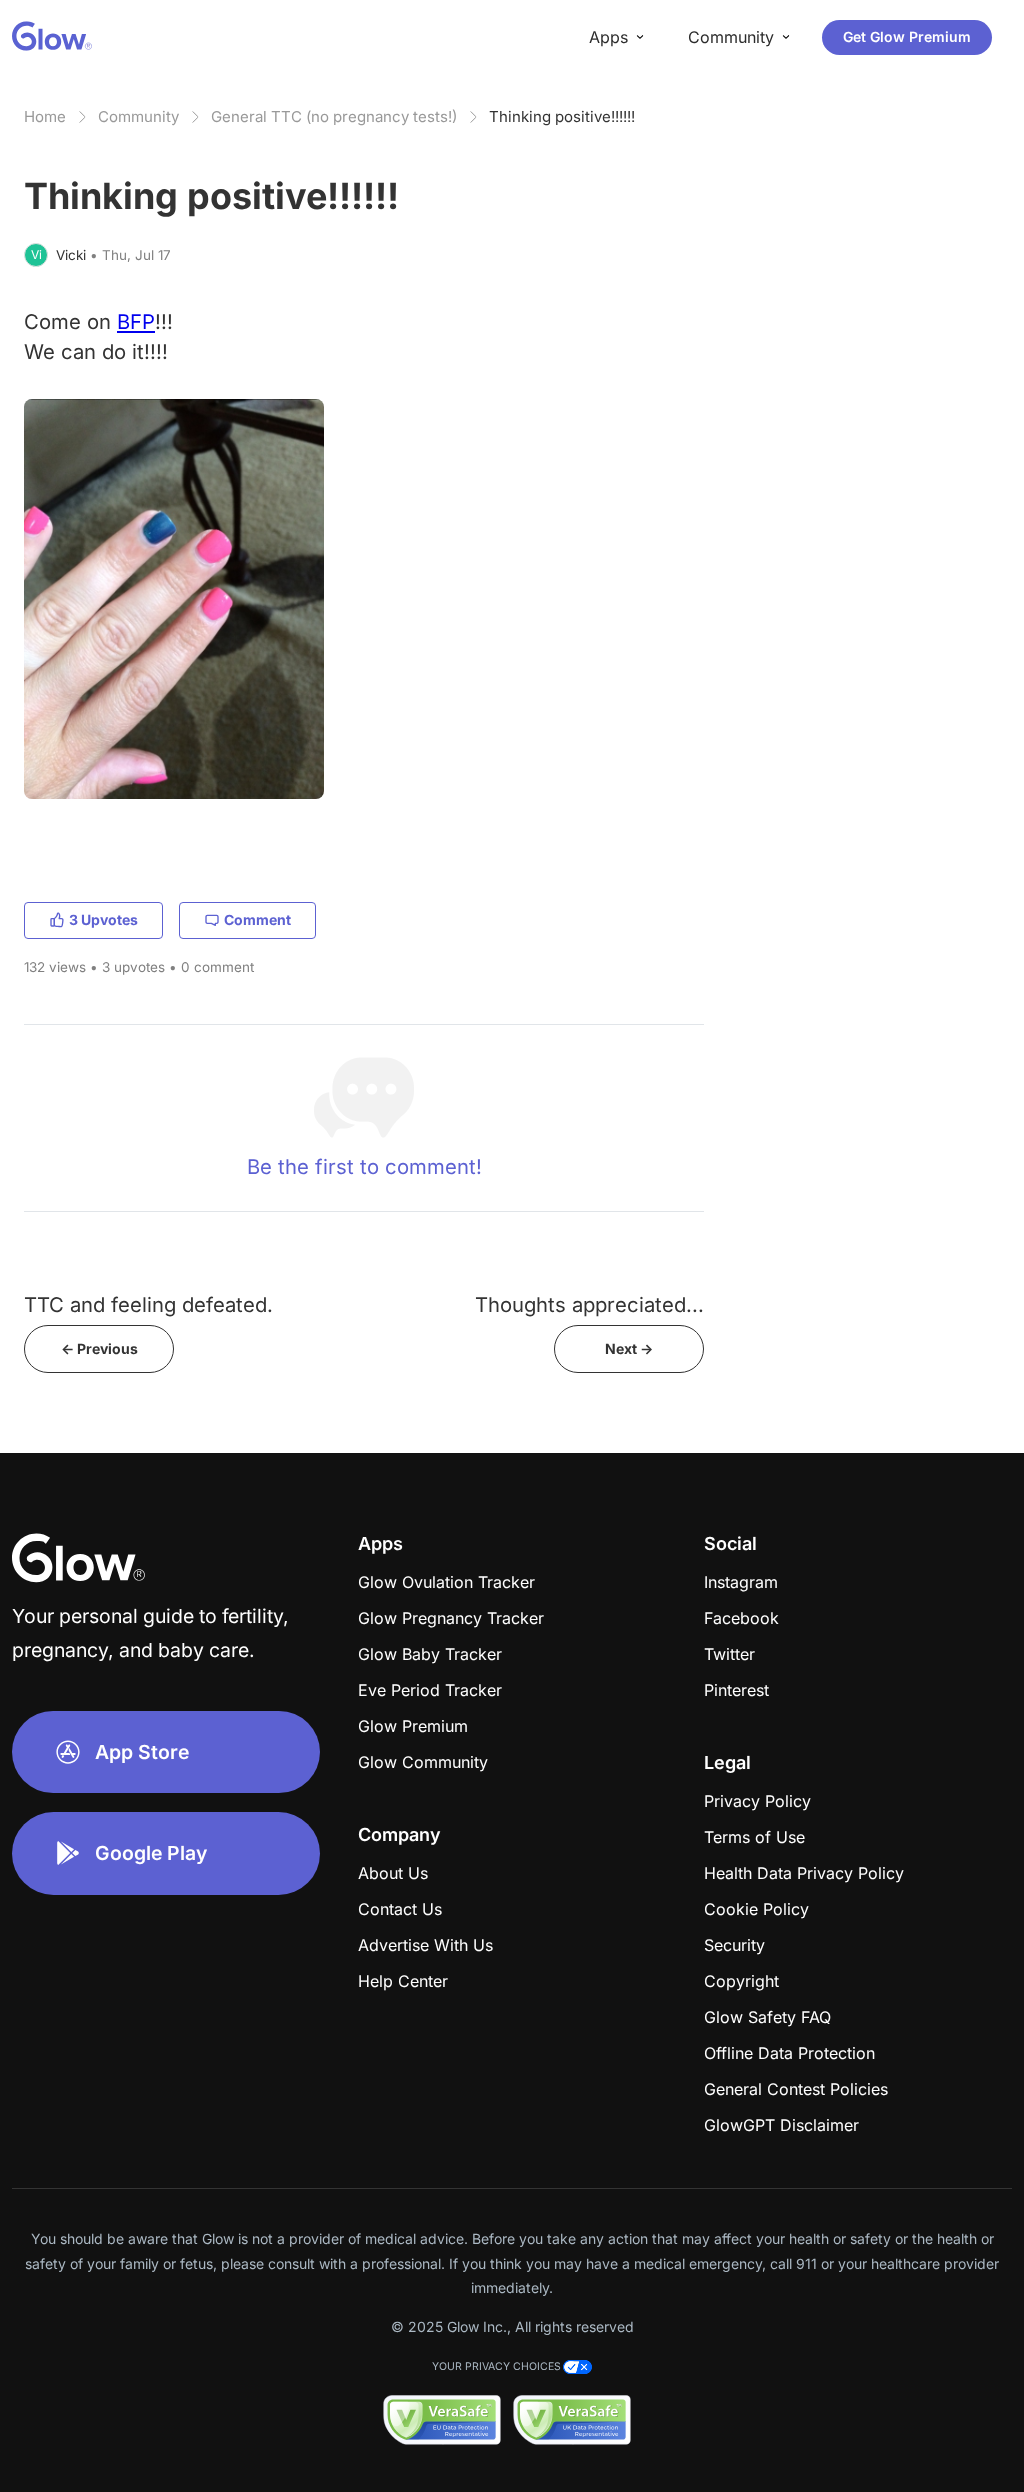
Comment (257, 919)
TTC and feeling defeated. (148, 1304)
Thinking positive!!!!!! (562, 116)
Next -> (629, 1348)
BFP (136, 321)
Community (138, 116)
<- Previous (99, 1348)
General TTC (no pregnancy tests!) (334, 116)
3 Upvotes (103, 919)
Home (45, 116)
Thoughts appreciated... (589, 1304)
